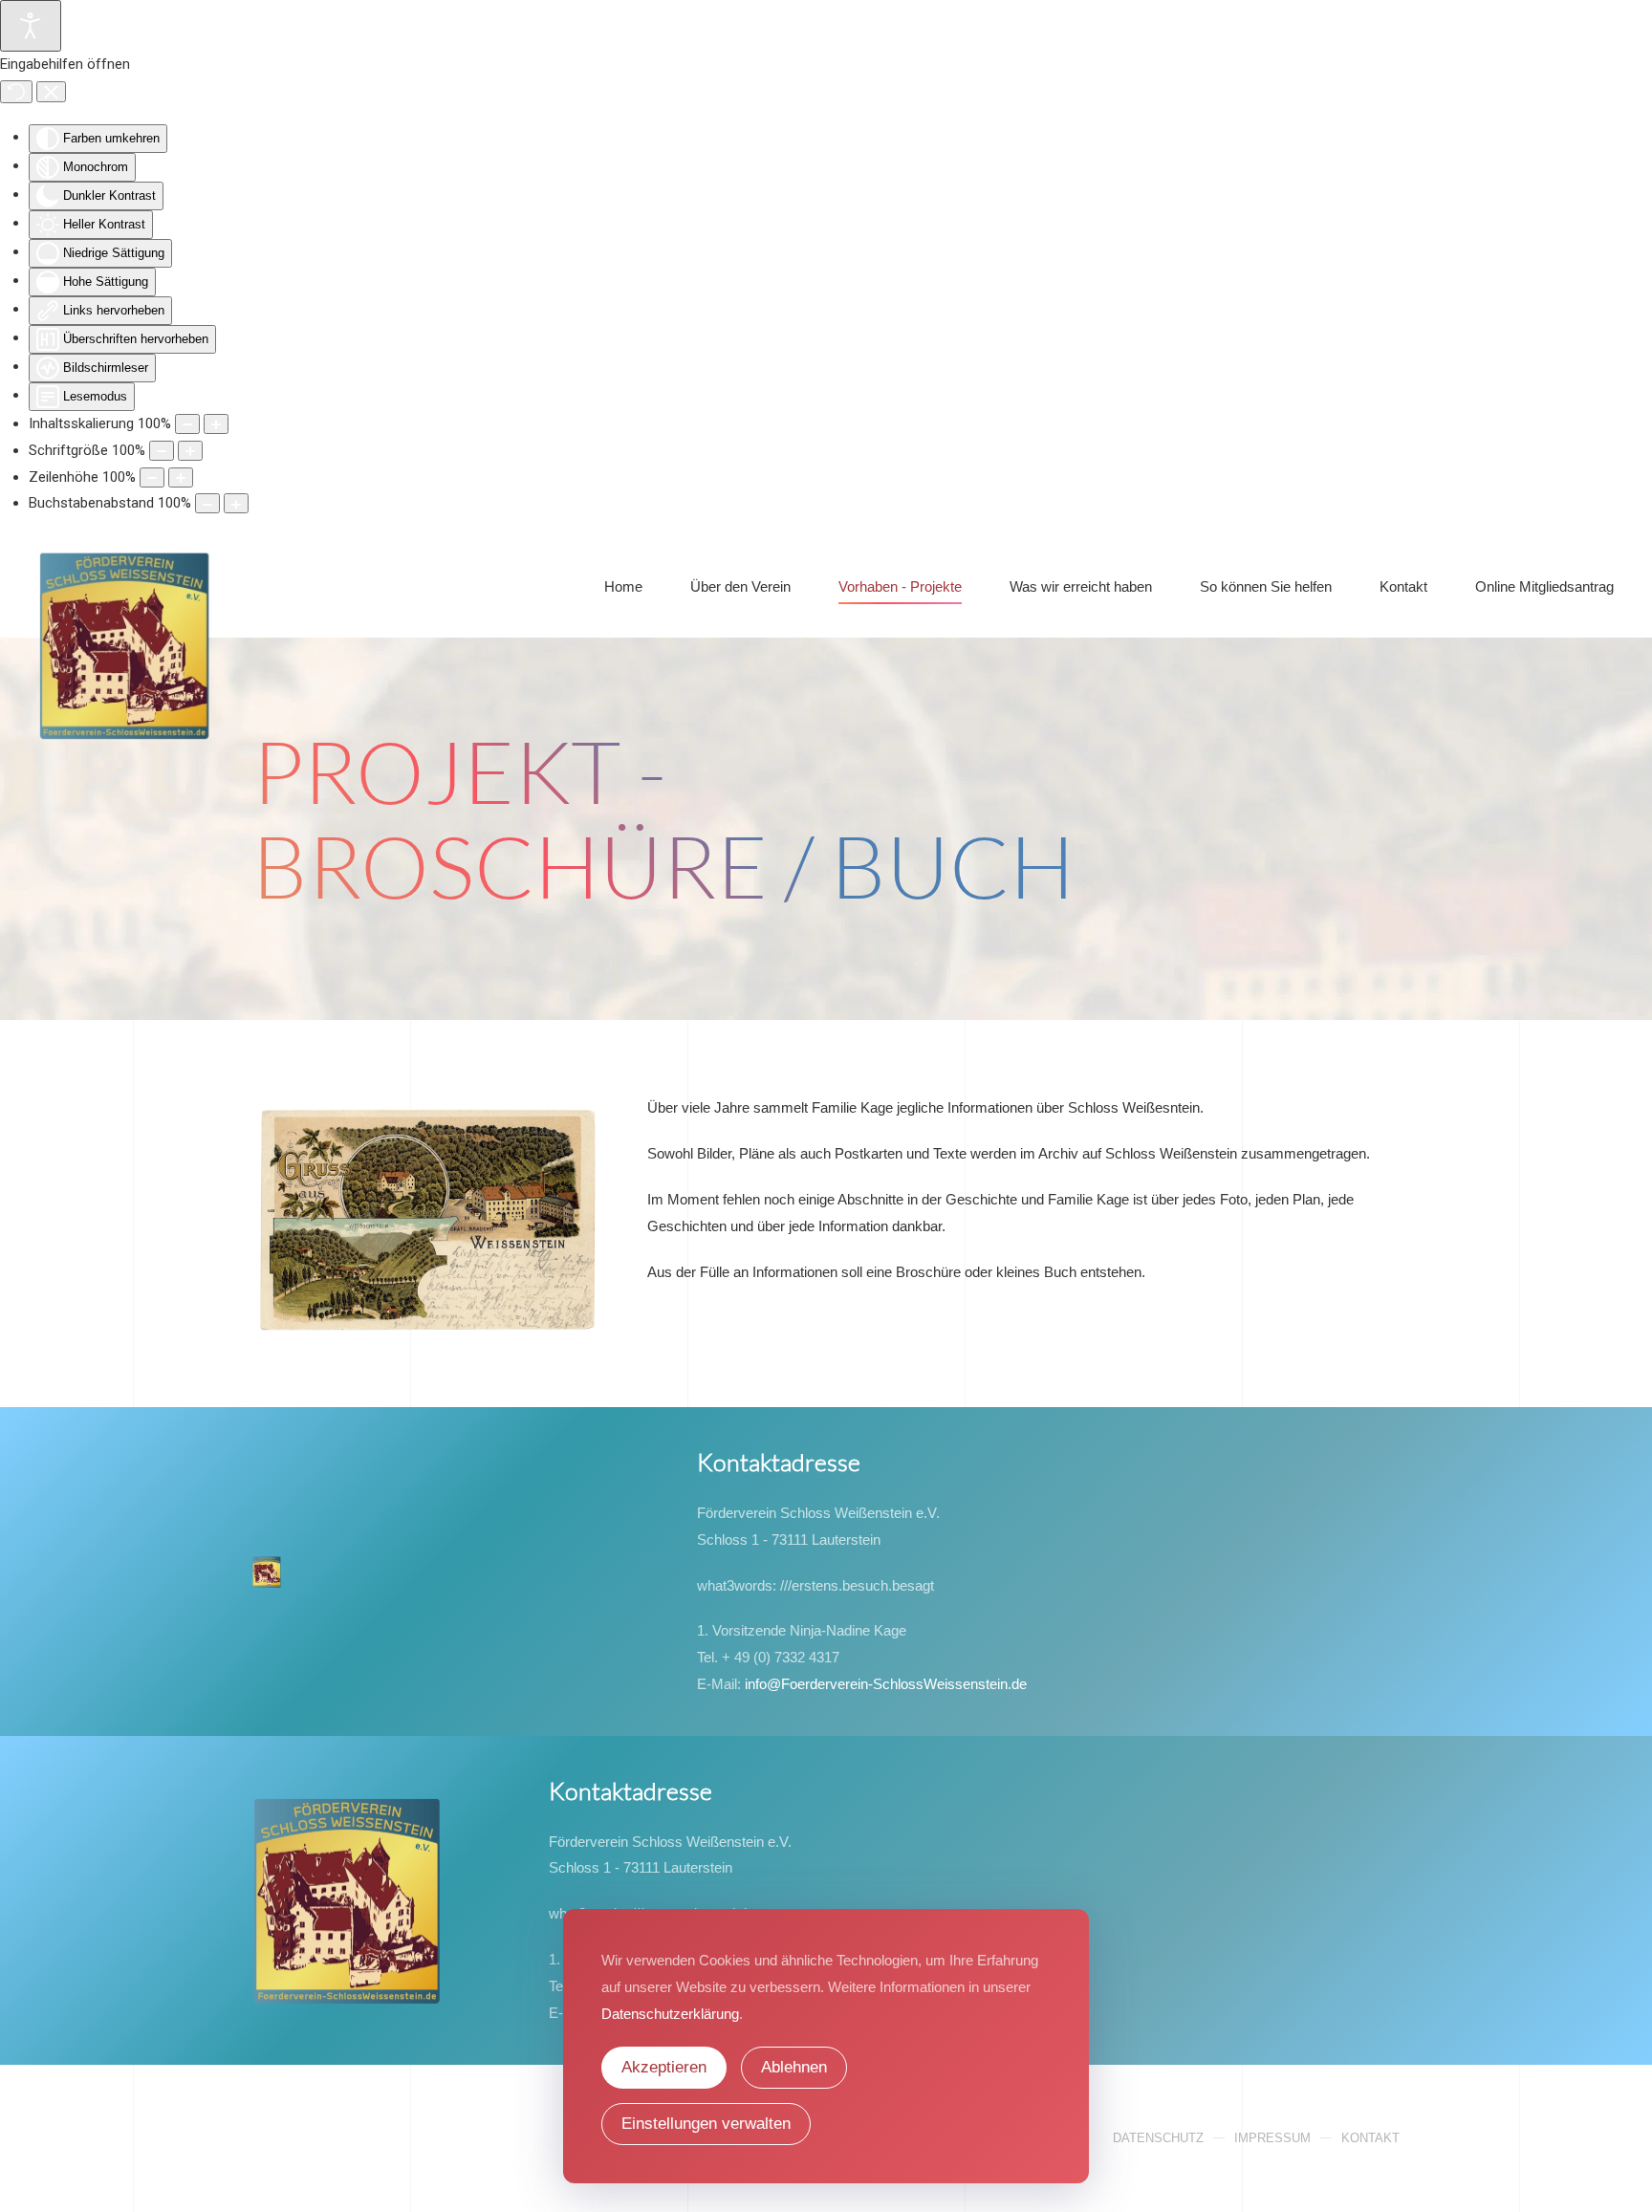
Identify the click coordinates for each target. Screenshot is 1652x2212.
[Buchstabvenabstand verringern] (207, 503)
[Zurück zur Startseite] (125, 587)
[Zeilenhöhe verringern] (152, 477)
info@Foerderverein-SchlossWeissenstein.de (886, 1684)
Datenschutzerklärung (670, 2014)
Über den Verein (740, 586)
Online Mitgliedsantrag (1544, 586)
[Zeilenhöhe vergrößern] (181, 477)
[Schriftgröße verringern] (162, 451)
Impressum (1272, 2138)
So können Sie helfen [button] (1266, 586)
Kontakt (1370, 2138)
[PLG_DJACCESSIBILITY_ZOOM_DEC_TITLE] (187, 424)
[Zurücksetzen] (16, 92)
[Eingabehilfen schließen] (51, 92)
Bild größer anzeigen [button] (431, 1242)
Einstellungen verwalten (706, 2124)
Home (623, 586)
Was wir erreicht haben (1081, 586)
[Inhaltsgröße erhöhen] (216, 424)
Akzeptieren (664, 2067)
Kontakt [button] (1403, 586)
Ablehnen (794, 2067)
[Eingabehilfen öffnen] (31, 26)
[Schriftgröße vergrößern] (190, 451)
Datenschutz (1158, 2138)
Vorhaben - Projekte (900, 586)
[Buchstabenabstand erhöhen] (236, 503)
